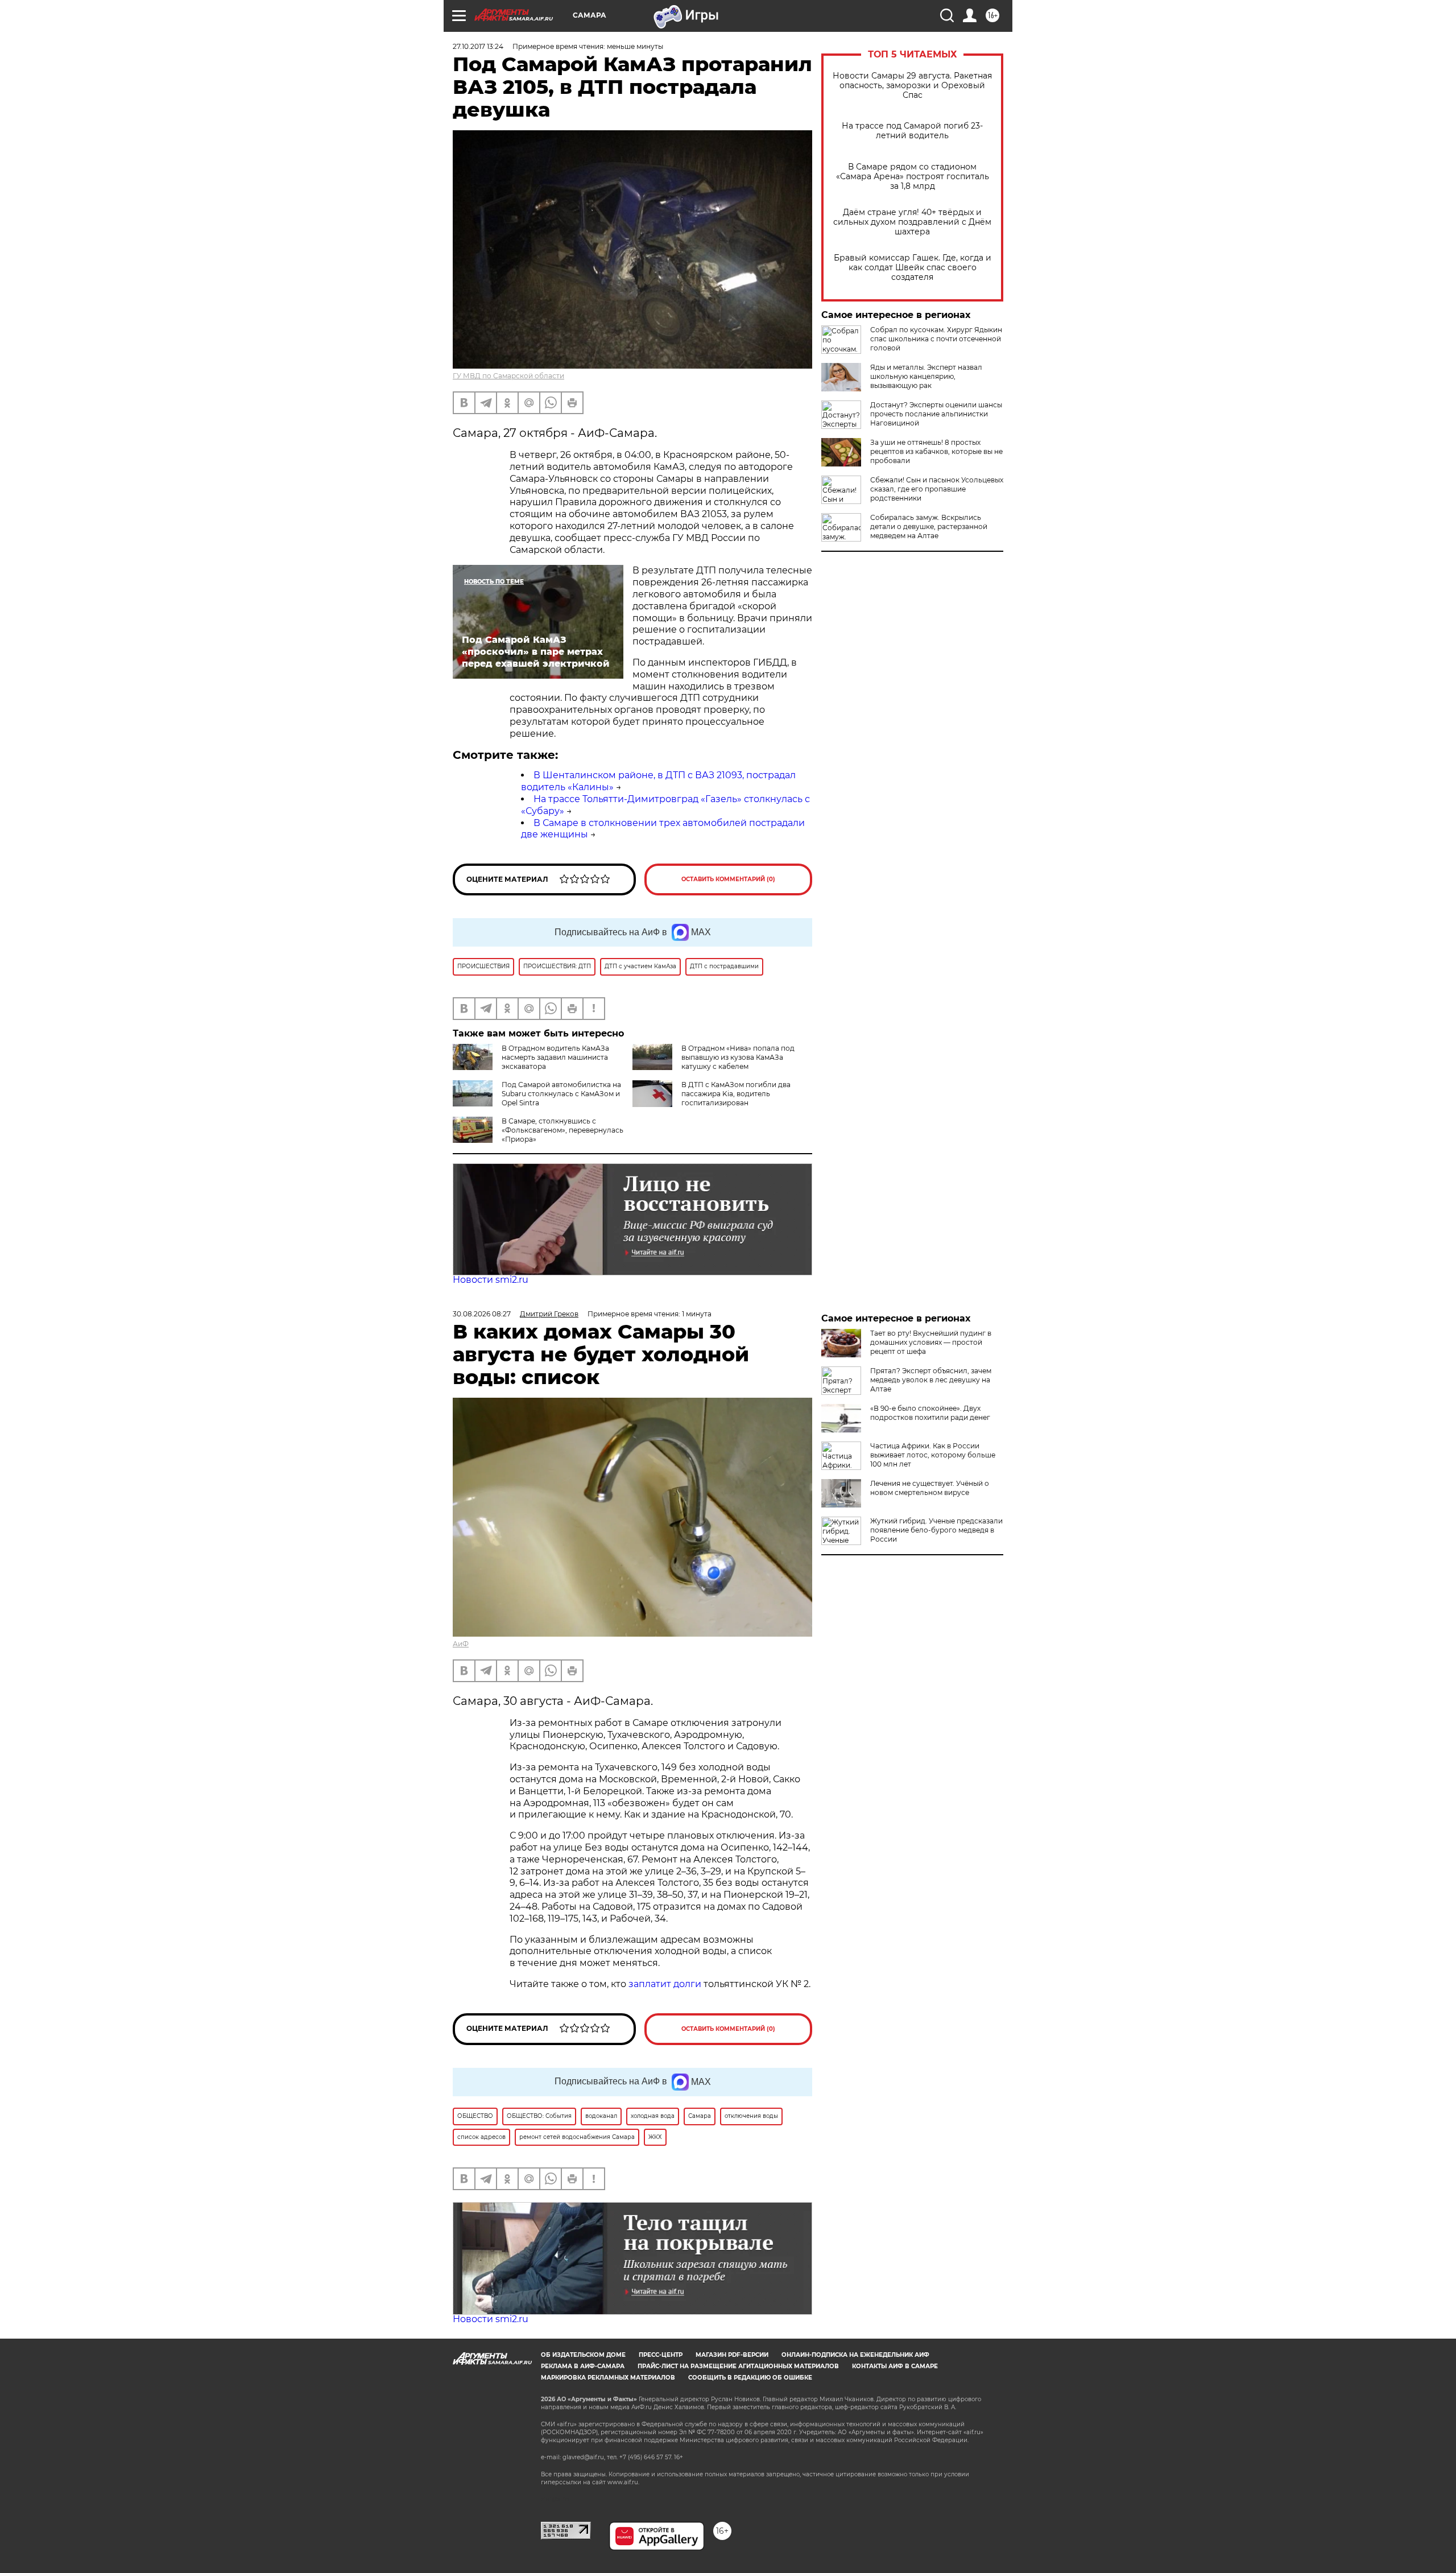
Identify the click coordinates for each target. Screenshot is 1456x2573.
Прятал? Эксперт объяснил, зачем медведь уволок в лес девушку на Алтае (931, 1380)
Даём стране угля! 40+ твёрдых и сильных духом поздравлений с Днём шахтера (912, 222)
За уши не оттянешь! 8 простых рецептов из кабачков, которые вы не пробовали (936, 451)
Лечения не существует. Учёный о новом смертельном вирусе (930, 1488)
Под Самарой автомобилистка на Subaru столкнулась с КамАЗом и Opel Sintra (561, 1094)
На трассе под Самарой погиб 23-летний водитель (912, 131)
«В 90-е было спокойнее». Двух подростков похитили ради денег (930, 1413)
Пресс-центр (661, 2355)
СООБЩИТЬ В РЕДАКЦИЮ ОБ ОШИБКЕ (750, 2378)
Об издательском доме (583, 2355)
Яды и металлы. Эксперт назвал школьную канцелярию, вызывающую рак (926, 376)
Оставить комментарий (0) (728, 879)
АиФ (461, 1644)
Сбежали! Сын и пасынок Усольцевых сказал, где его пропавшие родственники (937, 489)
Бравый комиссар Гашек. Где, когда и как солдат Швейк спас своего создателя (913, 268)
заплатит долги (665, 1984)
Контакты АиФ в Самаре (895, 2366)
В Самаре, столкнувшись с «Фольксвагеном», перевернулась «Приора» (562, 1130)
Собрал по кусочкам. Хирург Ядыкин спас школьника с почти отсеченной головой (936, 339)
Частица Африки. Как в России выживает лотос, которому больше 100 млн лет (933, 1455)
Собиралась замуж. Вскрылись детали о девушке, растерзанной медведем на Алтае (929, 526)
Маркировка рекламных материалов (608, 2378)
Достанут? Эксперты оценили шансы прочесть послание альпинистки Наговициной (936, 414)
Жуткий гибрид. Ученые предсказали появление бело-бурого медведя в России (936, 1530)
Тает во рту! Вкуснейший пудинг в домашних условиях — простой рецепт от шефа (931, 1342)
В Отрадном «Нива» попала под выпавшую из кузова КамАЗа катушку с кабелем (738, 1057)
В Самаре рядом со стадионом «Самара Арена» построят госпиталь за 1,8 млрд (913, 177)
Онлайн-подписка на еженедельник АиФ (855, 2355)
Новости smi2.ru (491, 1280)
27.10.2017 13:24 (478, 46)
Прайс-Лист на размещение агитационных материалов (738, 2366)
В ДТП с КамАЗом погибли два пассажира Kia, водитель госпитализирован (736, 1094)
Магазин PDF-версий (732, 2355)
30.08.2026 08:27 (482, 1314)
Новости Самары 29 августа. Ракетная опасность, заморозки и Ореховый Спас (912, 86)
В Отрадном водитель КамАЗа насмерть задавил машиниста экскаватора (555, 1057)
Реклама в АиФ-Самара (583, 2366)
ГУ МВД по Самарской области (508, 376)
